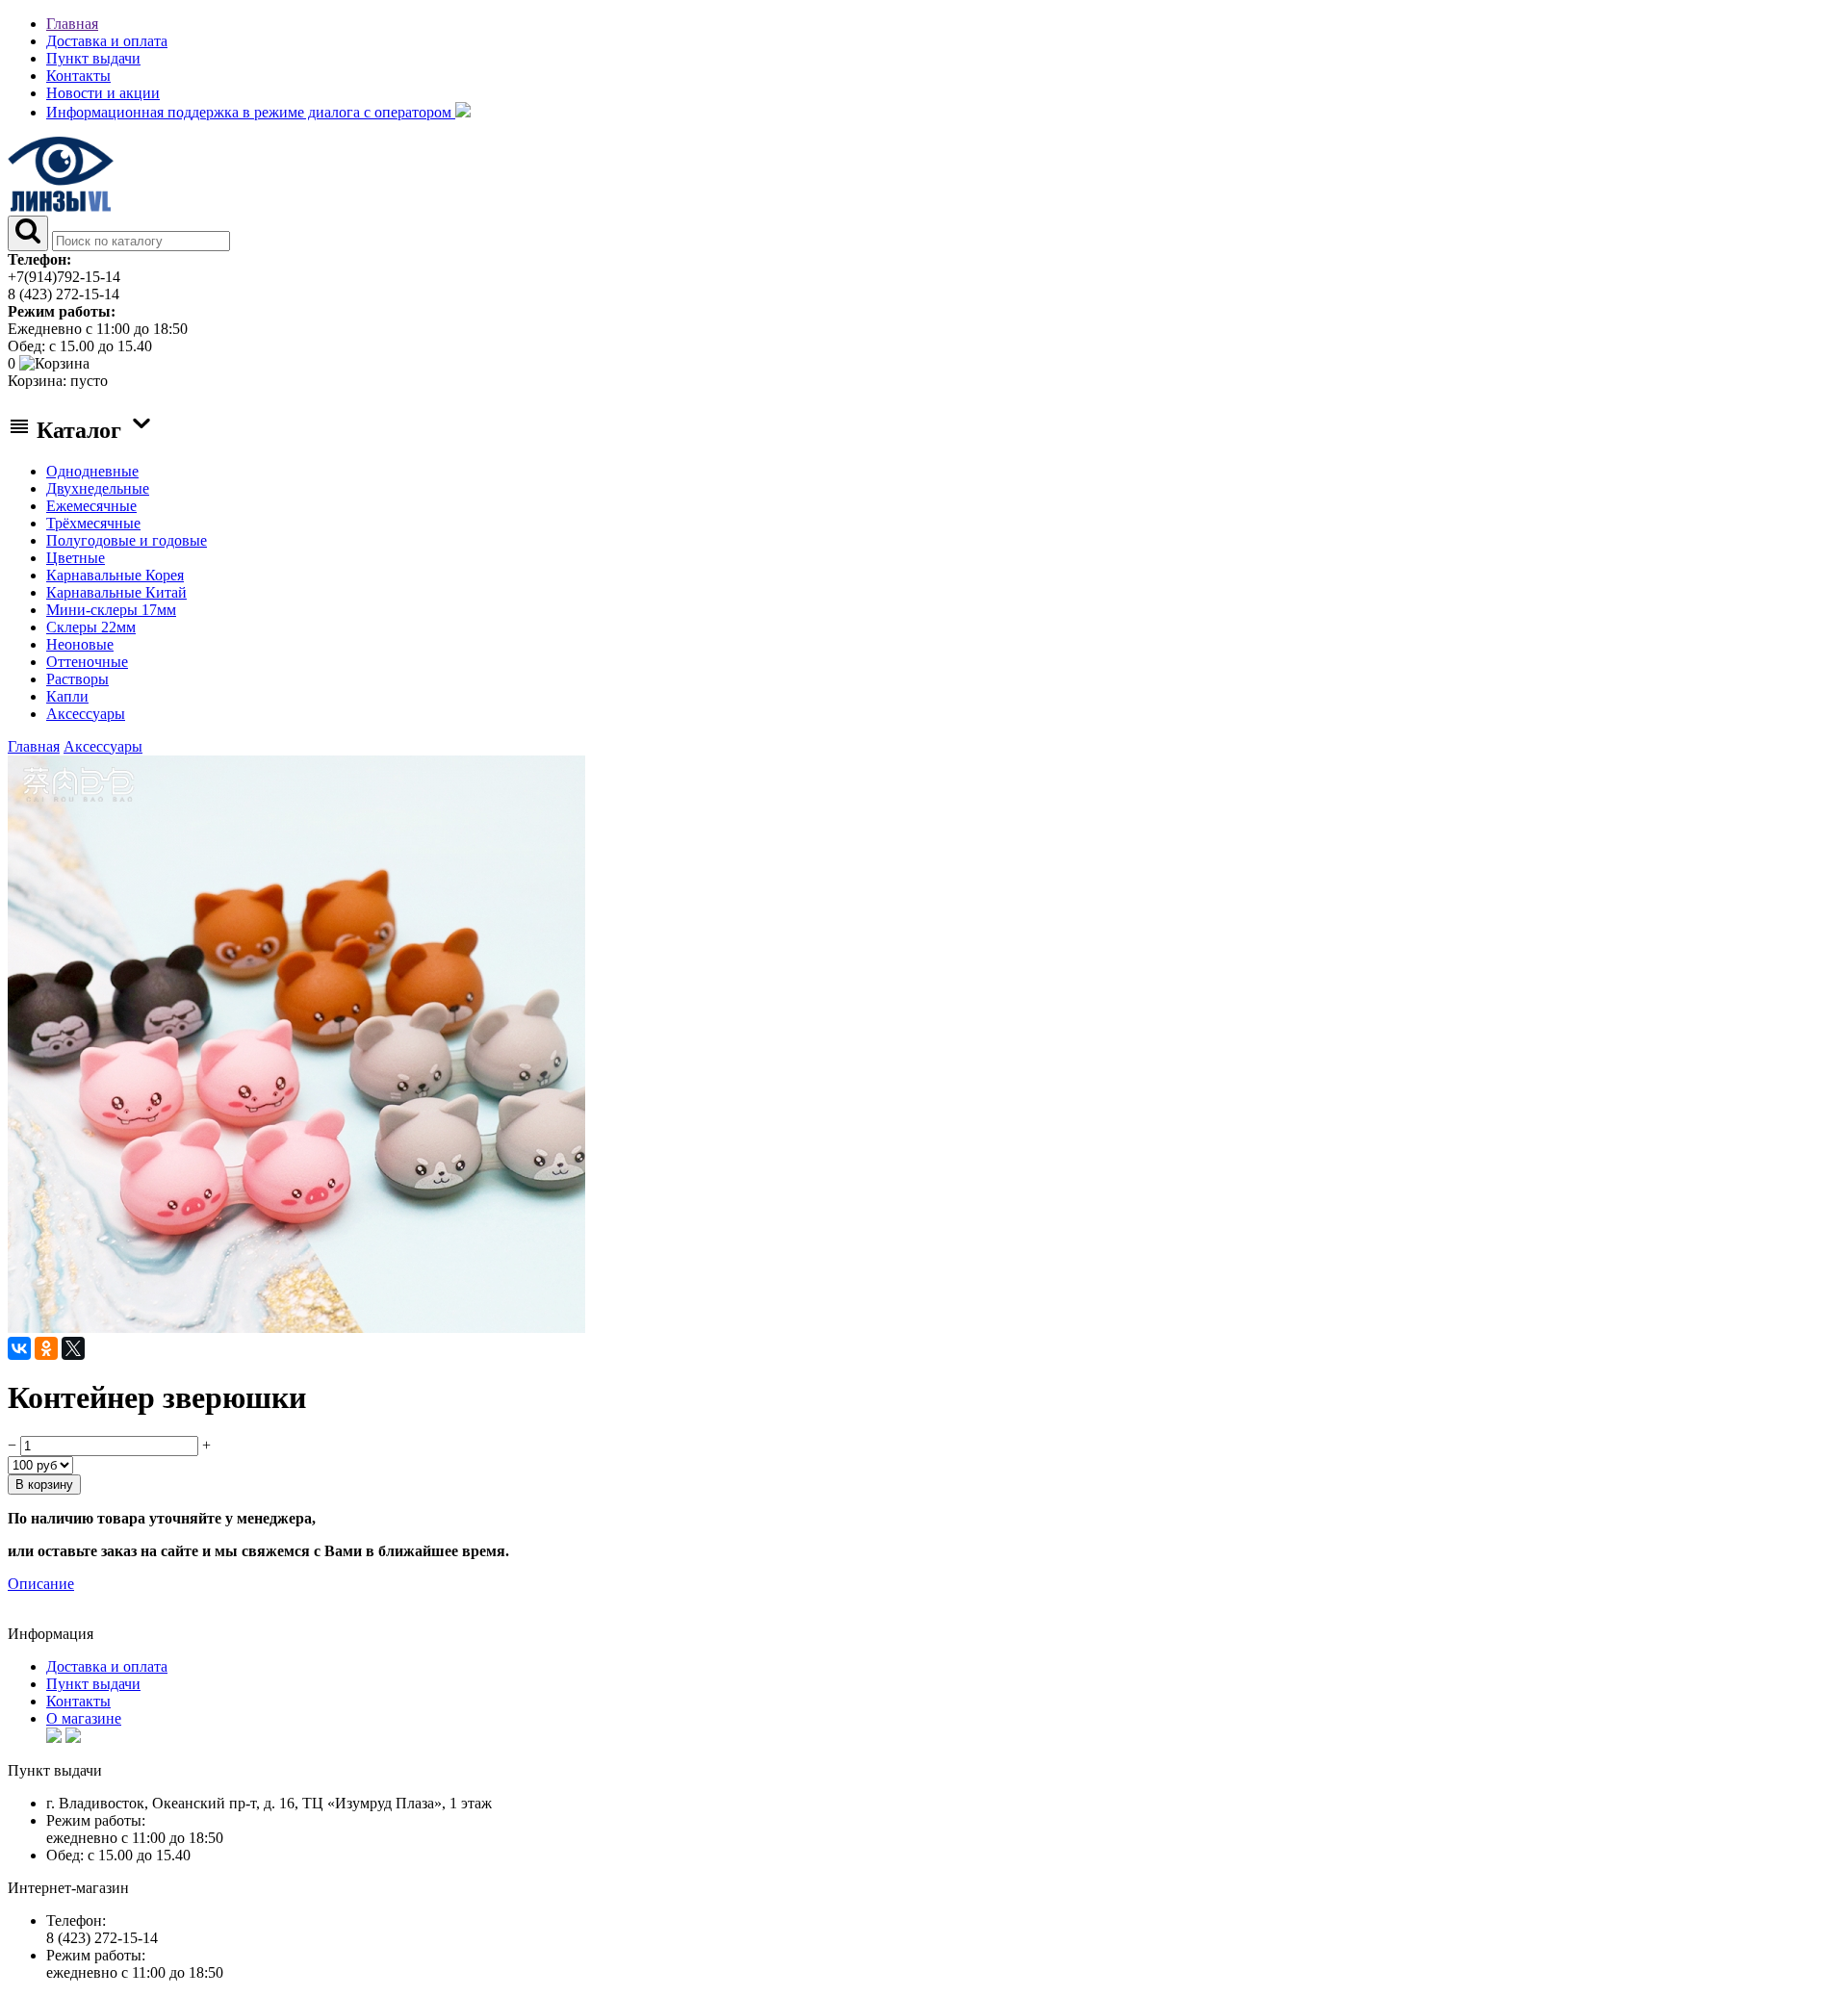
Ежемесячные (91, 506)
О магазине (84, 1718)
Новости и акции (103, 93)
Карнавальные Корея (115, 575)
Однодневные (92, 471)
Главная (72, 24)
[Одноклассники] (46, 1348)
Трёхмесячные (93, 523)
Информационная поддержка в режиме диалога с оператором (251, 112)
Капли (67, 696)
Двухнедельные (98, 488)
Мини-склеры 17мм (111, 610)
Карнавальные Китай (116, 592)
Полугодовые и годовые (127, 540)
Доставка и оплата (107, 41)
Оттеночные (87, 662)
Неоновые (80, 644)
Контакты (78, 76)
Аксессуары (86, 714)
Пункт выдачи (93, 58)
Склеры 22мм (91, 627)
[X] (73, 1348)
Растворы (77, 679)
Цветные (76, 558)
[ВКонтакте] (19, 1348)
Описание (41, 1584)
